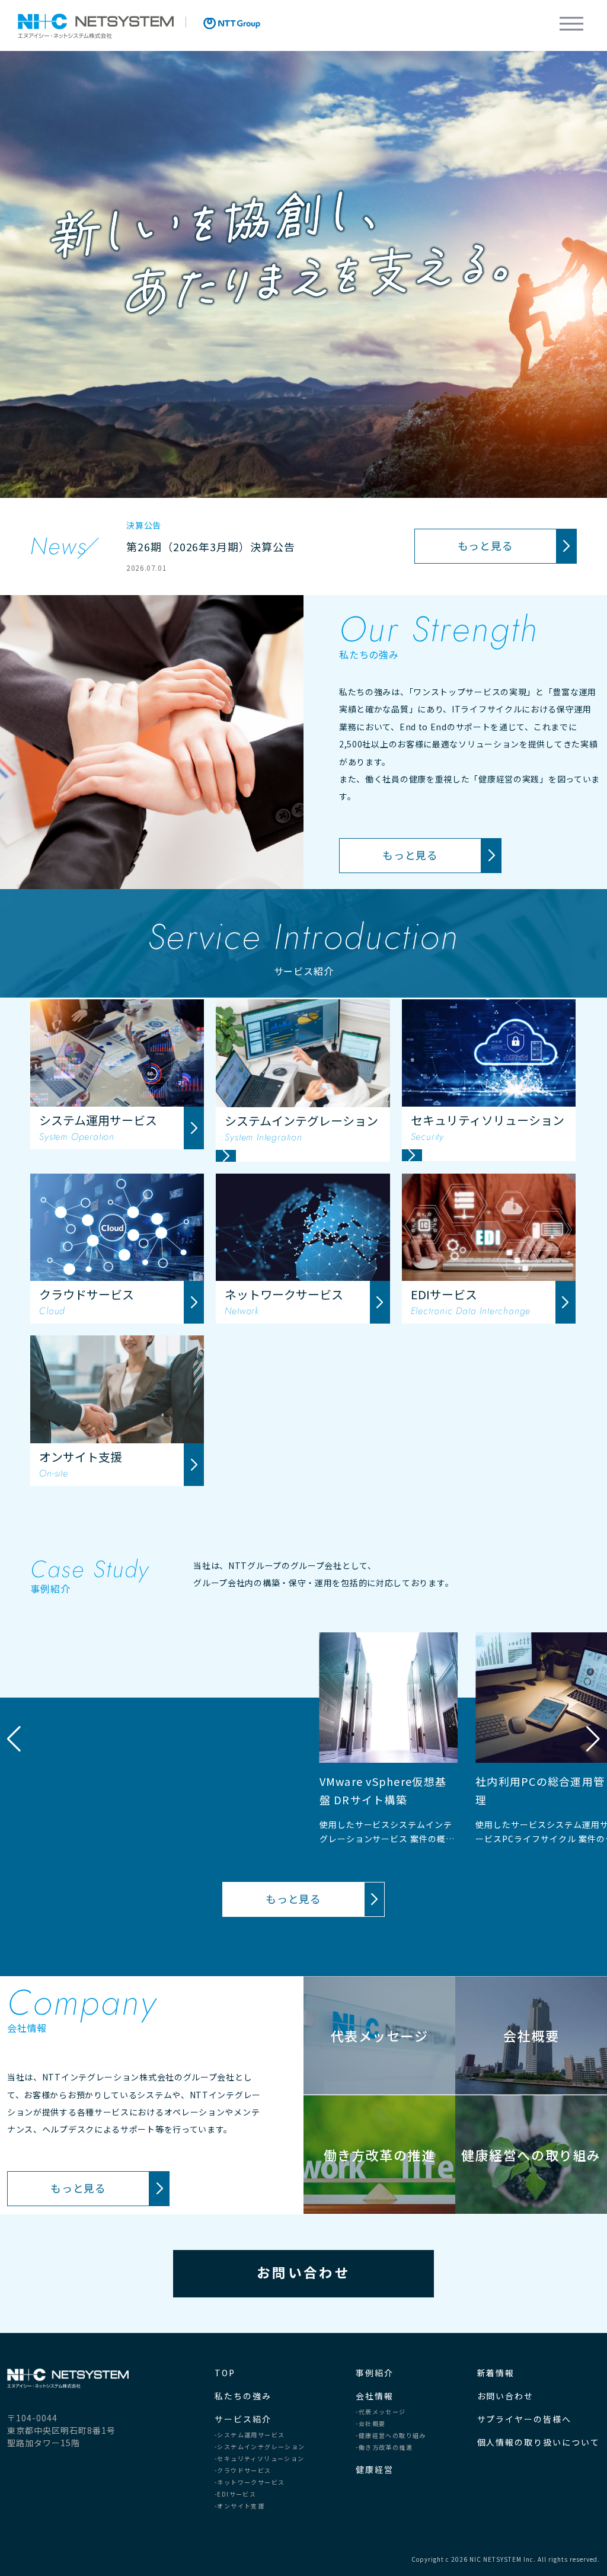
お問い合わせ (304, 2272)
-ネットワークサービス (250, 2482)
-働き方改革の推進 (384, 2447)
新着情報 (496, 2373)
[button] (593, 1739)
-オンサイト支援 (239, 2506)
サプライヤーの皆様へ (525, 2419)
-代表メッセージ (381, 2412)
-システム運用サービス (250, 2435)
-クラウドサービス (243, 2470)
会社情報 (375, 2396)
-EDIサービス (235, 2494)
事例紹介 (375, 2373)
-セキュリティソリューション (260, 2459)
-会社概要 (370, 2424)
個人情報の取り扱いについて (539, 2442)
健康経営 (375, 2469)
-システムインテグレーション (260, 2447)
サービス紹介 (243, 2419)
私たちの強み (243, 2396)
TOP (225, 2373)
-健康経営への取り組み (391, 2436)
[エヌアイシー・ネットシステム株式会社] (96, 26)
